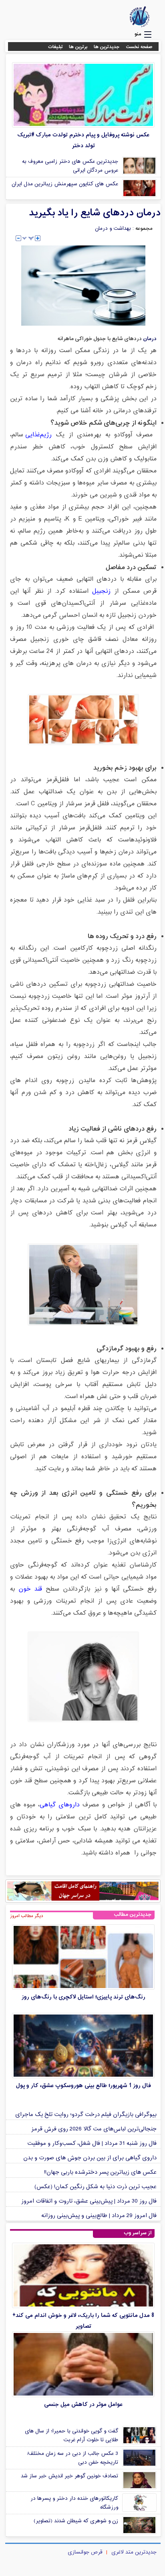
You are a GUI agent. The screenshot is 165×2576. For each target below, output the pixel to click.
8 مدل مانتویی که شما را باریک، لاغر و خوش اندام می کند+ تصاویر (83, 2321)
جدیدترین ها (107, 47)
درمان (150, 339)
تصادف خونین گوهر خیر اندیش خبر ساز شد (69, 2476)
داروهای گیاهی (60, 1805)
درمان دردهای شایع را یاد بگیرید (95, 213)
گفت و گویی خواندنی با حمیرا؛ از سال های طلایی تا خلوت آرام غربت (71, 2436)
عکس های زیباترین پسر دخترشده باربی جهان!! (100, 2172)
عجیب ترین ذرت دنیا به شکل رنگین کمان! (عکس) (96, 2187)
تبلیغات (55, 47)
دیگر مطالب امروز (27, 1916)
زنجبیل (101, 591)
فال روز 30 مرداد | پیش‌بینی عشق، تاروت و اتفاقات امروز (89, 2201)
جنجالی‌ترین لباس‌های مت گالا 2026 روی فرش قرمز (94, 2129)
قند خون (30, 1589)
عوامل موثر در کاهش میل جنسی (83, 2405)
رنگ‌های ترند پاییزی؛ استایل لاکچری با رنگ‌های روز (84, 1997)
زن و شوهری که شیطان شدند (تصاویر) (76, 2521)
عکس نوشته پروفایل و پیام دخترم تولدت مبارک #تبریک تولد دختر (83, 140)
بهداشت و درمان (113, 229)
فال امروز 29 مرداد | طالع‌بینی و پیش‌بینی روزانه (99, 2216)
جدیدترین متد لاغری (134, 2552)
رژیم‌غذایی (38, 435)
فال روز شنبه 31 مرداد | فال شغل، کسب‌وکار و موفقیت (92, 2143)
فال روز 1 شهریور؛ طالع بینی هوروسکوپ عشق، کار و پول (84, 2086)
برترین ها (78, 47)
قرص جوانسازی (85, 2552)
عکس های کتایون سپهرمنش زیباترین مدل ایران (65, 184)
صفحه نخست (139, 47)
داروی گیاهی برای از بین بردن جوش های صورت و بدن (90, 2158)
